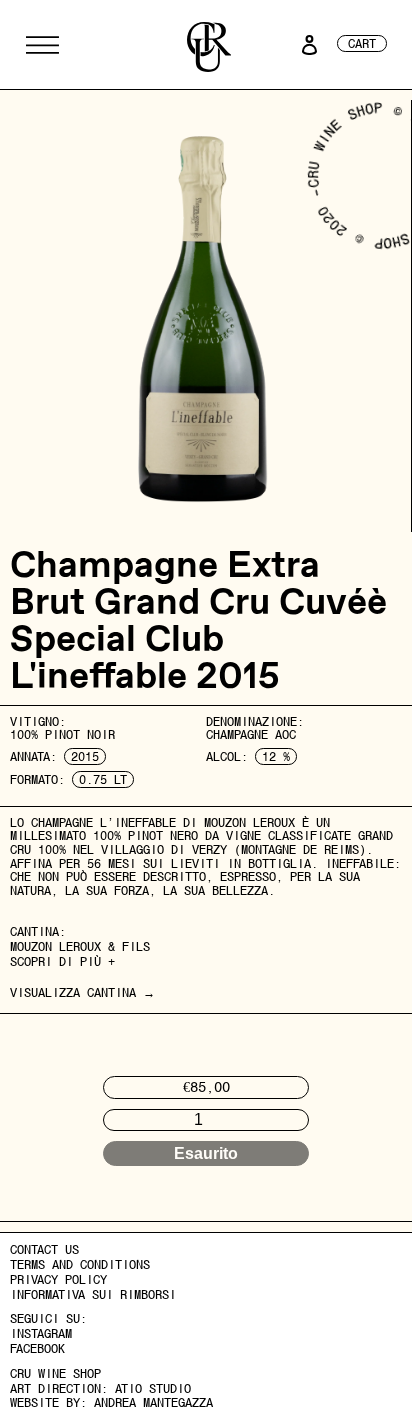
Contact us (44, 1249)
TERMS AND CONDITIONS (80, 1264)
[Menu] (42, 45)
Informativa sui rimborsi (93, 1294)
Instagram (41, 1334)
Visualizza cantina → (82, 992)
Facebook (37, 1349)
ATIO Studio (153, 1389)
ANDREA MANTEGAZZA (153, 1403)
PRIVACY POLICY (58, 1279)
